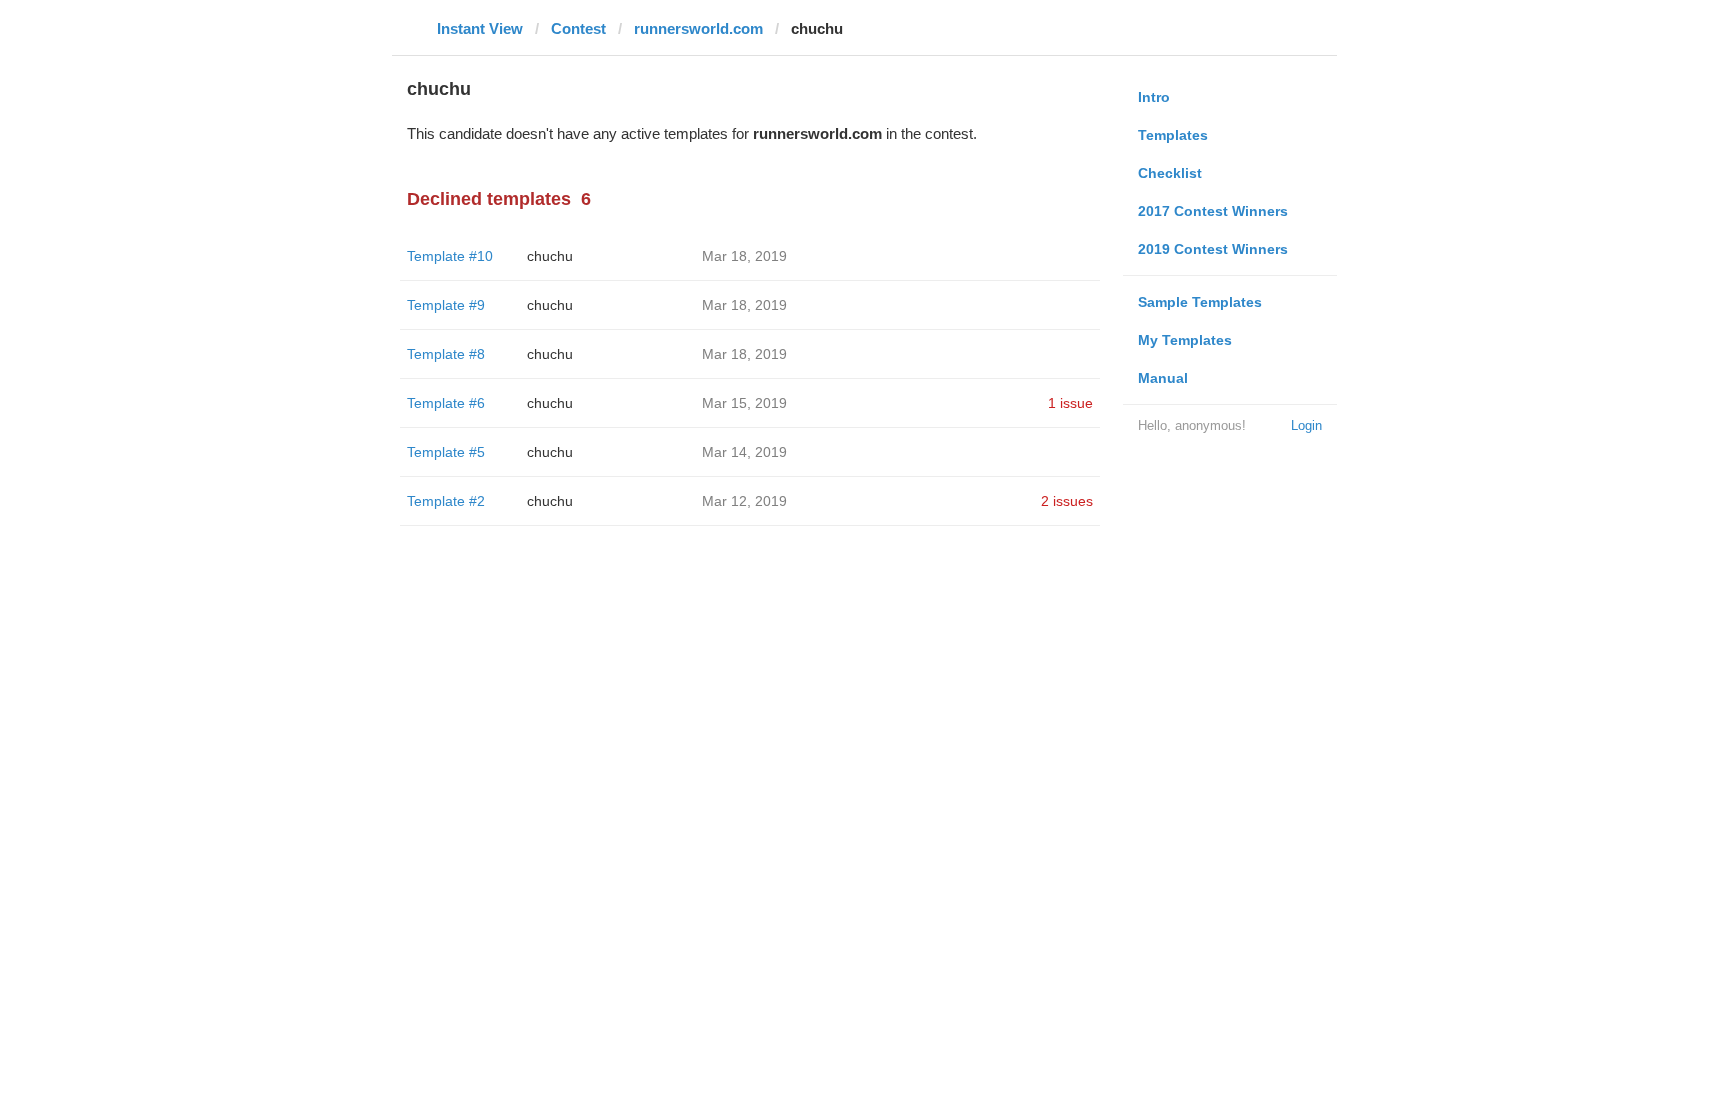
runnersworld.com (698, 28)
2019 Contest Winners (1213, 249)
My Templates (1185, 340)
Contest (578, 28)
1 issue (1070, 403)
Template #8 (446, 354)
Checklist (1170, 173)
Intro (1154, 97)
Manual (1163, 378)
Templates (1173, 135)
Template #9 (446, 305)
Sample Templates (1200, 302)
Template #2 (446, 501)
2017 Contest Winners (1213, 211)
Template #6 (446, 403)
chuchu (550, 256)
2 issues (1067, 501)
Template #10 (450, 256)
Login (1306, 425)
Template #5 (446, 452)
